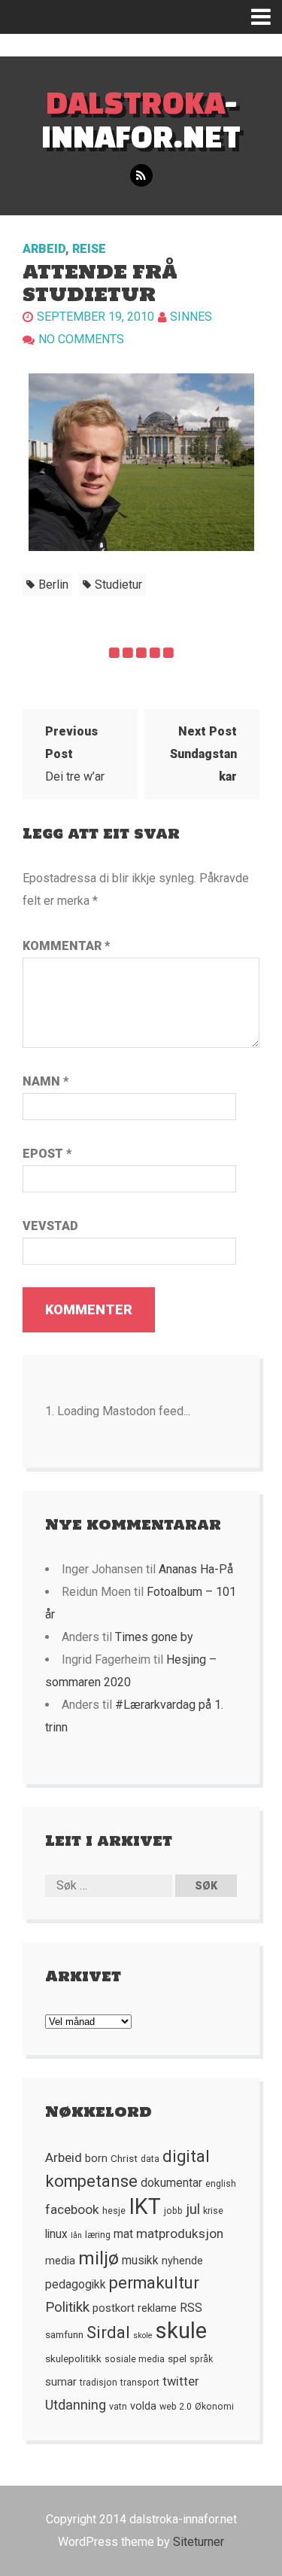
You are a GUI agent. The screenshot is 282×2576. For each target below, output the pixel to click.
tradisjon (99, 2383)
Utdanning (76, 2405)
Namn (45, 1081)
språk (201, 2359)
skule (181, 2331)
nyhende (182, 2261)
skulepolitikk (73, 2358)
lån (76, 2235)
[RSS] (141, 176)
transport (140, 2383)
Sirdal (108, 2332)
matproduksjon (180, 2233)
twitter (181, 2381)
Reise (89, 249)
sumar (61, 2382)
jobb (173, 2211)
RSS (191, 2308)
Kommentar (66, 946)
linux (56, 2234)
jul (193, 2209)
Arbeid (44, 249)
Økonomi (214, 2407)
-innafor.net (141, 119)
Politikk (67, 2307)
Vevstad (50, 1226)
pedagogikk (76, 2285)
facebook (72, 2209)
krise (213, 2211)
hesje (114, 2211)
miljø (99, 2258)
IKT (145, 2206)
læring (98, 2235)
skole (143, 2335)
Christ (124, 2158)
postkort (114, 2308)
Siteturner (199, 2542)
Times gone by (154, 1637)
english (221, 2184)
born (96, 2158)
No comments (81, 339)
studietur (118, 585)
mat (123, 2234)
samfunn (64, 2334)
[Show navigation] (267, 17)
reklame (157, 2308)
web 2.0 (176, 2407)
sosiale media (135, 2359)
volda (143, 2406)
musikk (140, 2261)
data (150, 2159)
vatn (118, 2407)
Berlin (53, 585)
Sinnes (191, 317)
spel (177, 2358)
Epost (47, 1154)
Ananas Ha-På (196, 1569)
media (60, 2261)
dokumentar (171, 2183)
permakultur (154, 2283)
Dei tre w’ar (75, 754)
